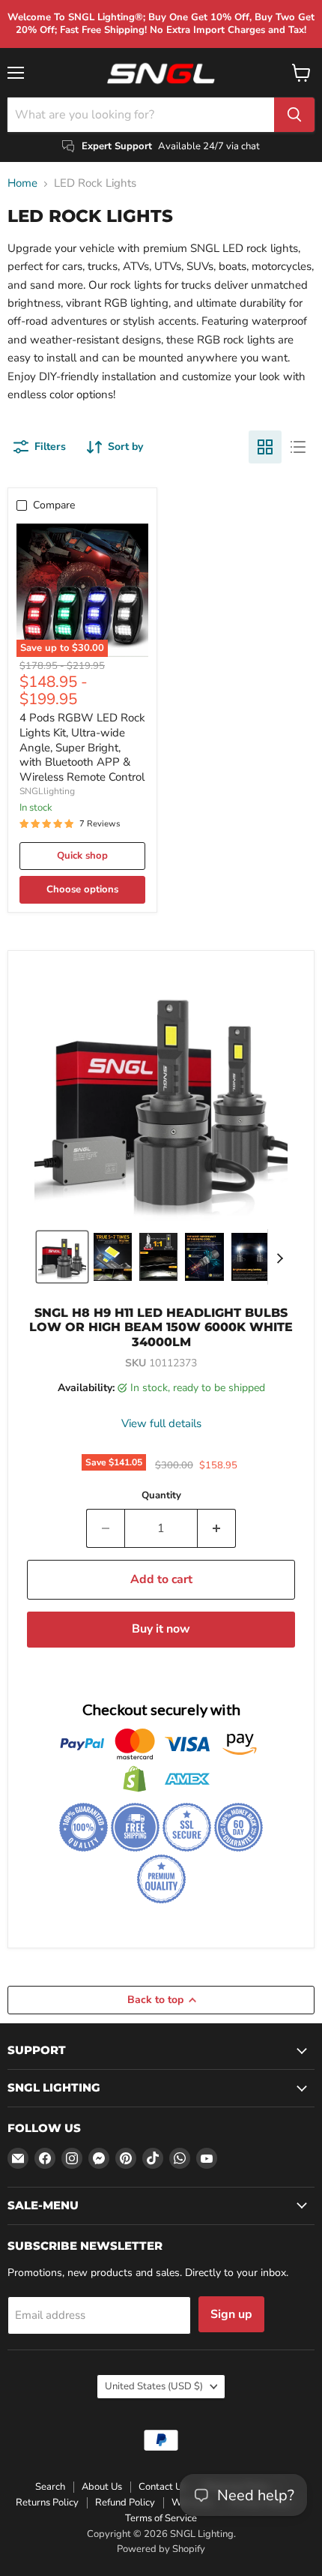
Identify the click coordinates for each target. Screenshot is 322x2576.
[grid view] (265, 447)
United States (154, 2386)
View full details (161, 1424)
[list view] (298, 447)
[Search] (294, 115)
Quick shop (82, 856)
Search (50, 2487)
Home (22, 183)
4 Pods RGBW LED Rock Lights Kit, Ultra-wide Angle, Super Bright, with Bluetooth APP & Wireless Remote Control (82, 747)
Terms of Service (161, 2518)
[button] (62, 1257)
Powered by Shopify (161, 2549)
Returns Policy (47, 2503)
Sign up (231, 2314)
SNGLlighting (47, 791)
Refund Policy (125, 2503)
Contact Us (162, 2487)
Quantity (161, 1496)
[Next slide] (279, 1257)
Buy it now (161, 1629)
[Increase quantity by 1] (217, 1528)
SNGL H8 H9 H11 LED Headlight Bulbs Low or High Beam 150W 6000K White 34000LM (161, 1327)
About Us (102, 2487)
